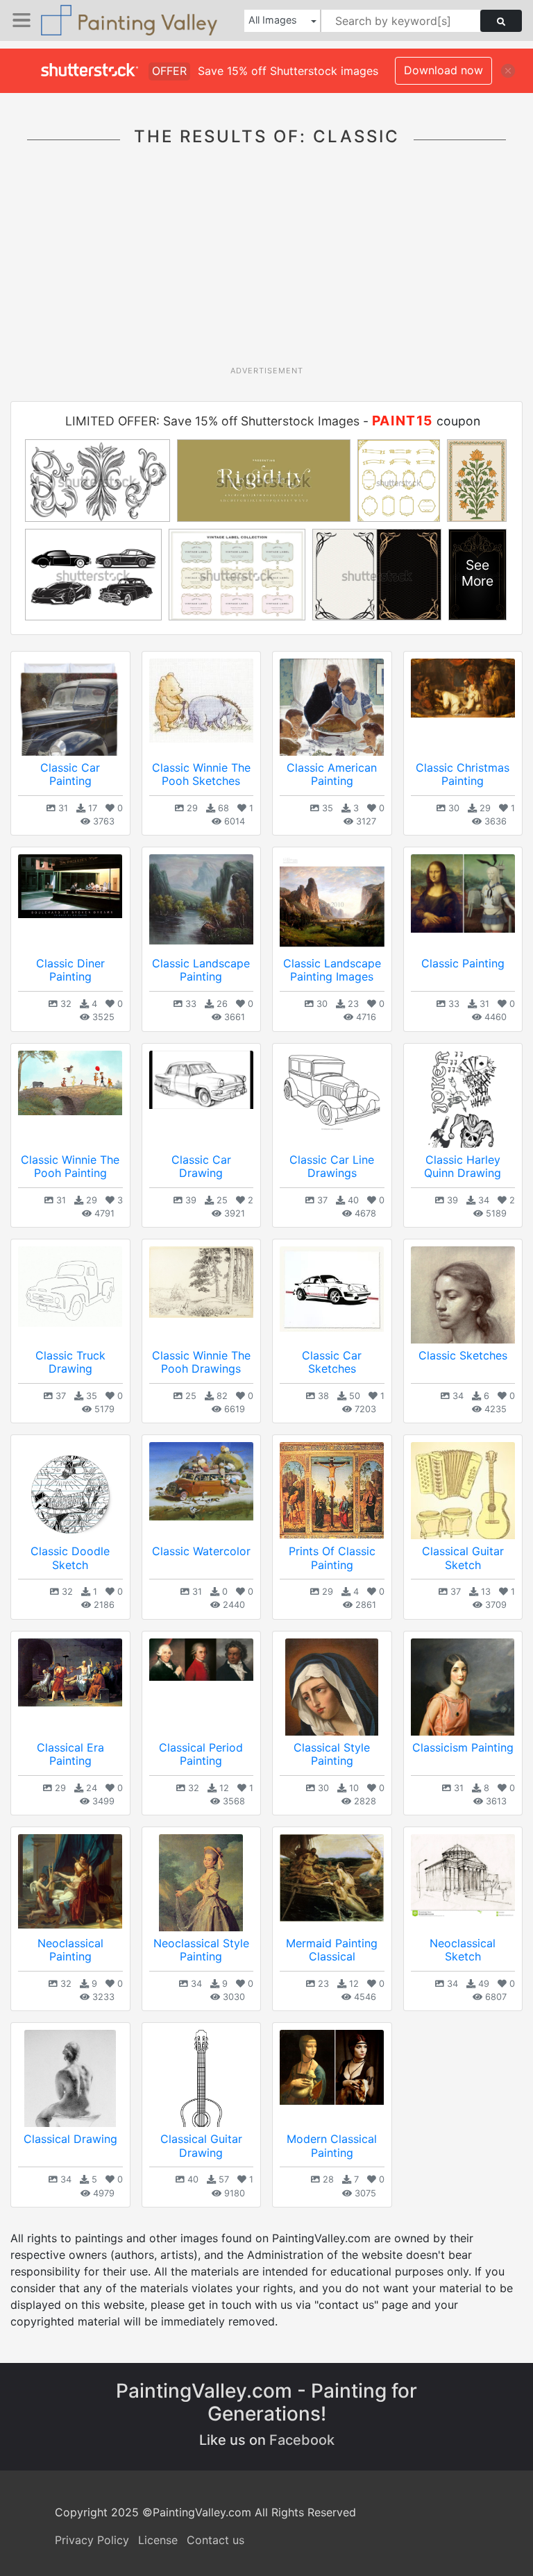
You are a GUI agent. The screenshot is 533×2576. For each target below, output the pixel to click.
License (158, 2540)
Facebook (302, 2440)
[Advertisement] (272, 261)
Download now (443, 70)
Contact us (215, 2540)
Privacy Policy (92, 2540)
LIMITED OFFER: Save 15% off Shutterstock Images (212, 421)
